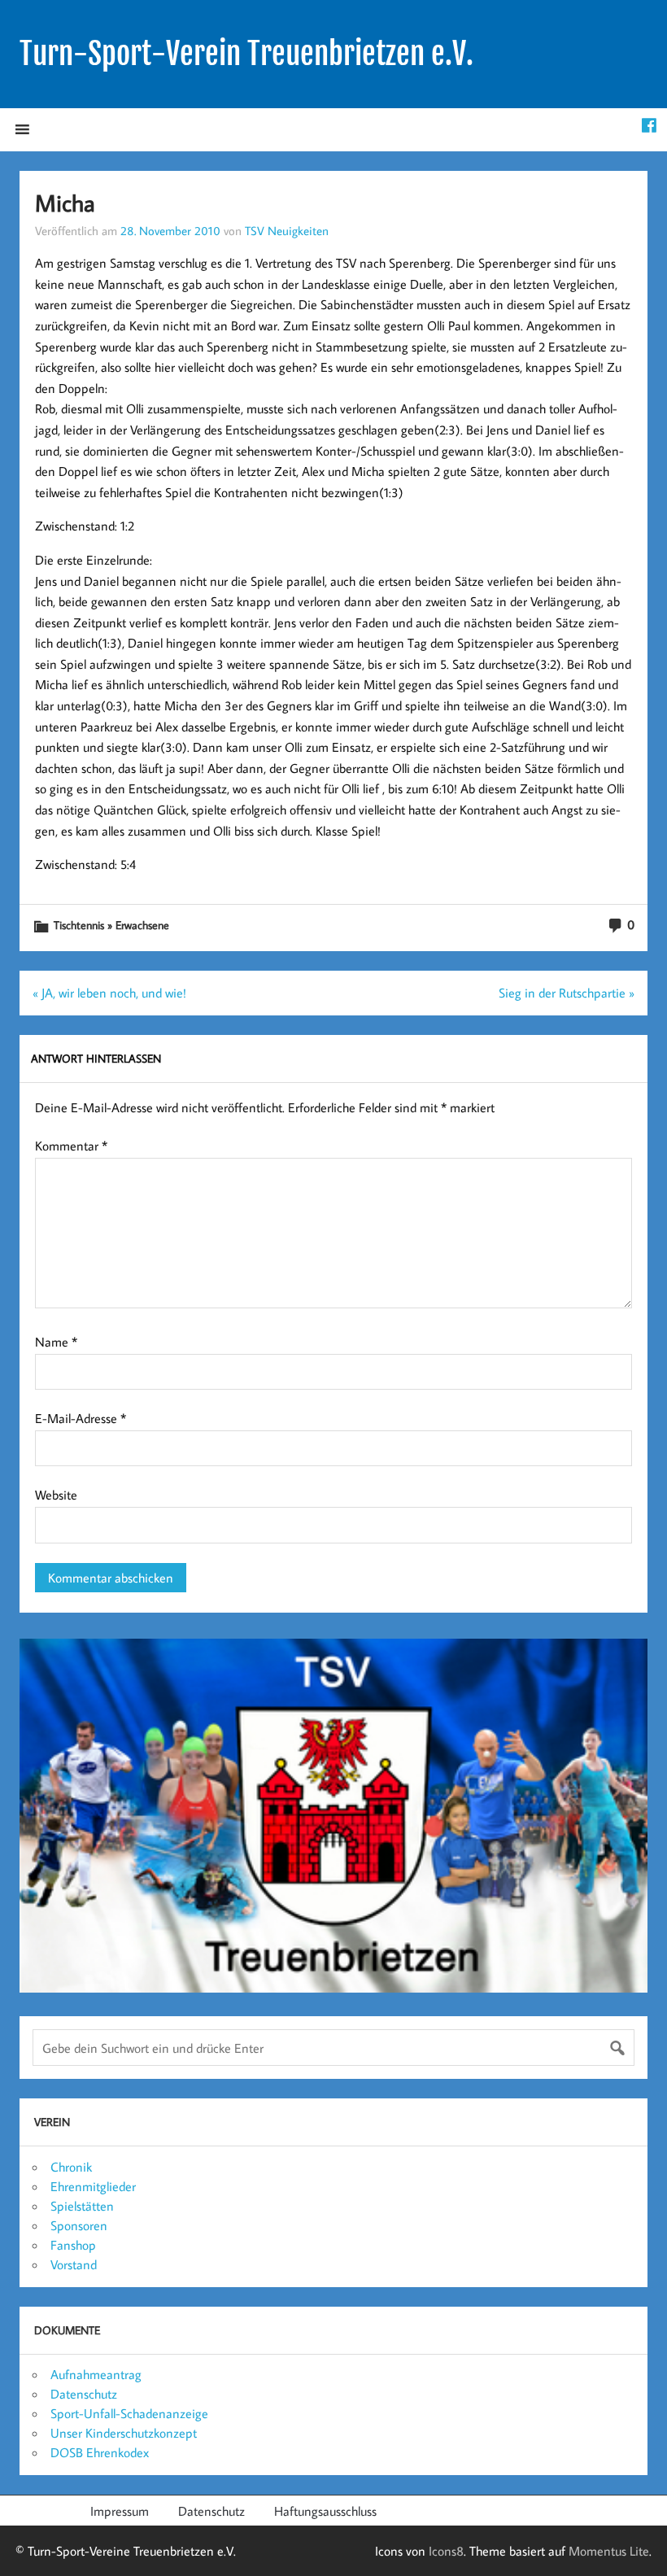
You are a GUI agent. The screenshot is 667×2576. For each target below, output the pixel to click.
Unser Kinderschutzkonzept (124, 2433)
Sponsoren (79, 2225)
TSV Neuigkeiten (287, 230)
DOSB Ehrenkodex (100, 2452)
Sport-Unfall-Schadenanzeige (129, 2413)
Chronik (71, 2167)
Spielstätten (82, 2206)
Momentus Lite (609, 2551)
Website (56, 1495)
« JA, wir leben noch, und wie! (109, 993)
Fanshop (73, 2245)
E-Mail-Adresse (81, 1418)
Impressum (120, 2511)
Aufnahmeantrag (96, 2374)
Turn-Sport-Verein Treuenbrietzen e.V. (246, 54)
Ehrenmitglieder (93, 2186)
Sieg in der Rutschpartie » (567, 993)
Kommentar (71, 1146)
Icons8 (446, 2551)
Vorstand (74, 2264)
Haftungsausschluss (325, 2511)
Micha (65, 203)
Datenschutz (84, 2394)
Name (56, 1342)
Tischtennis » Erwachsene (111, 925)
